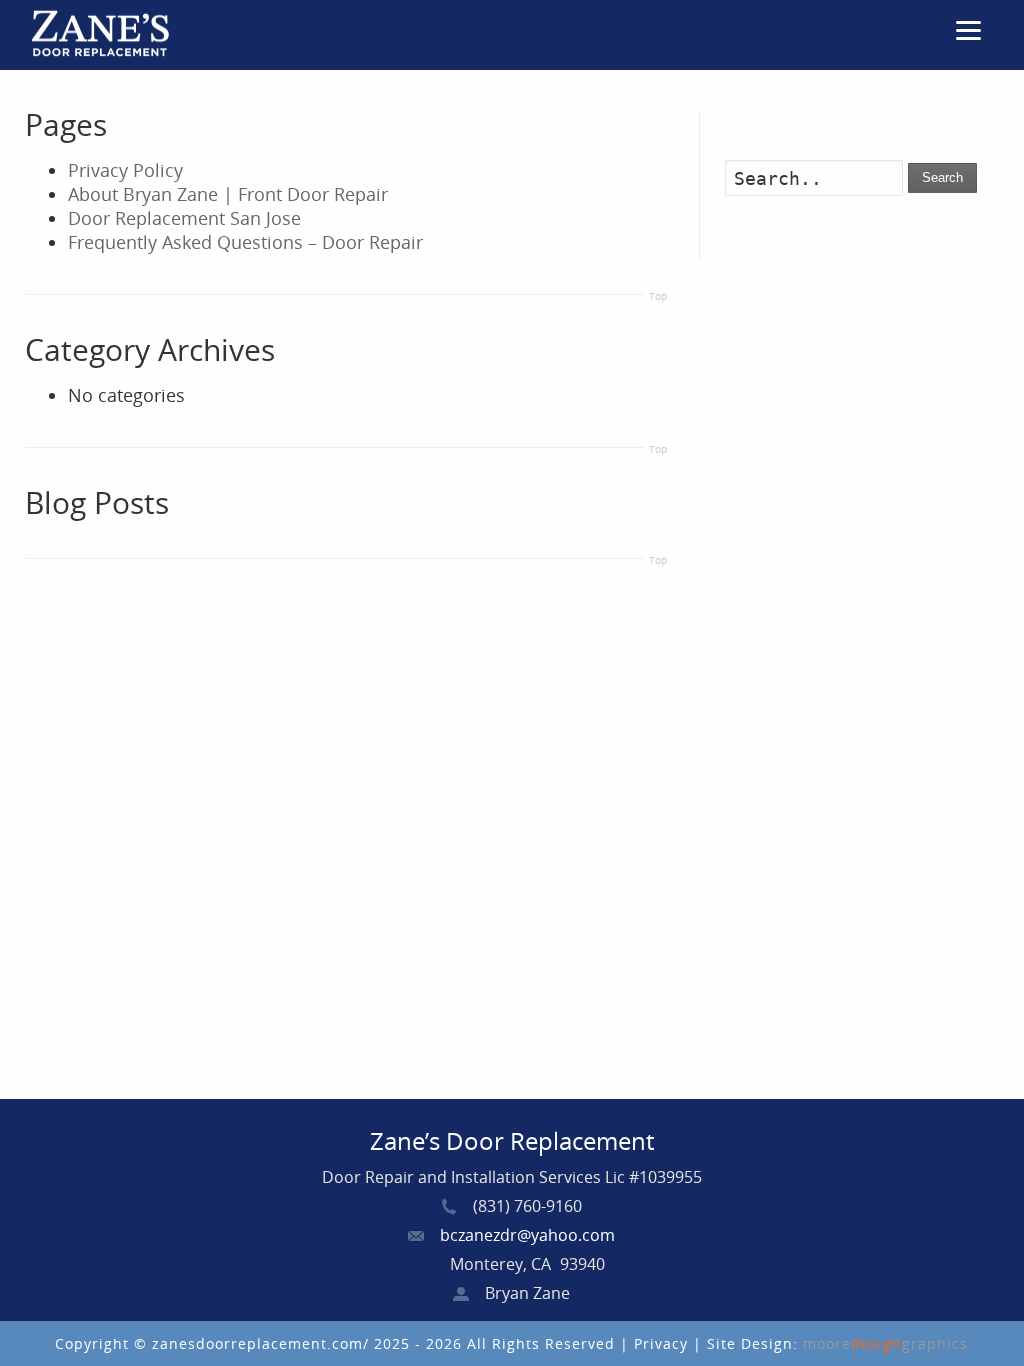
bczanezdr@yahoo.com (527, 1235)
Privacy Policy (125, 170)
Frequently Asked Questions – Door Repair (245, 242)
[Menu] (969, 30)
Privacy (663, 1343)
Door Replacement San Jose (184, 218)
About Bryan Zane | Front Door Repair (228, 194)
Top (658, 296)
